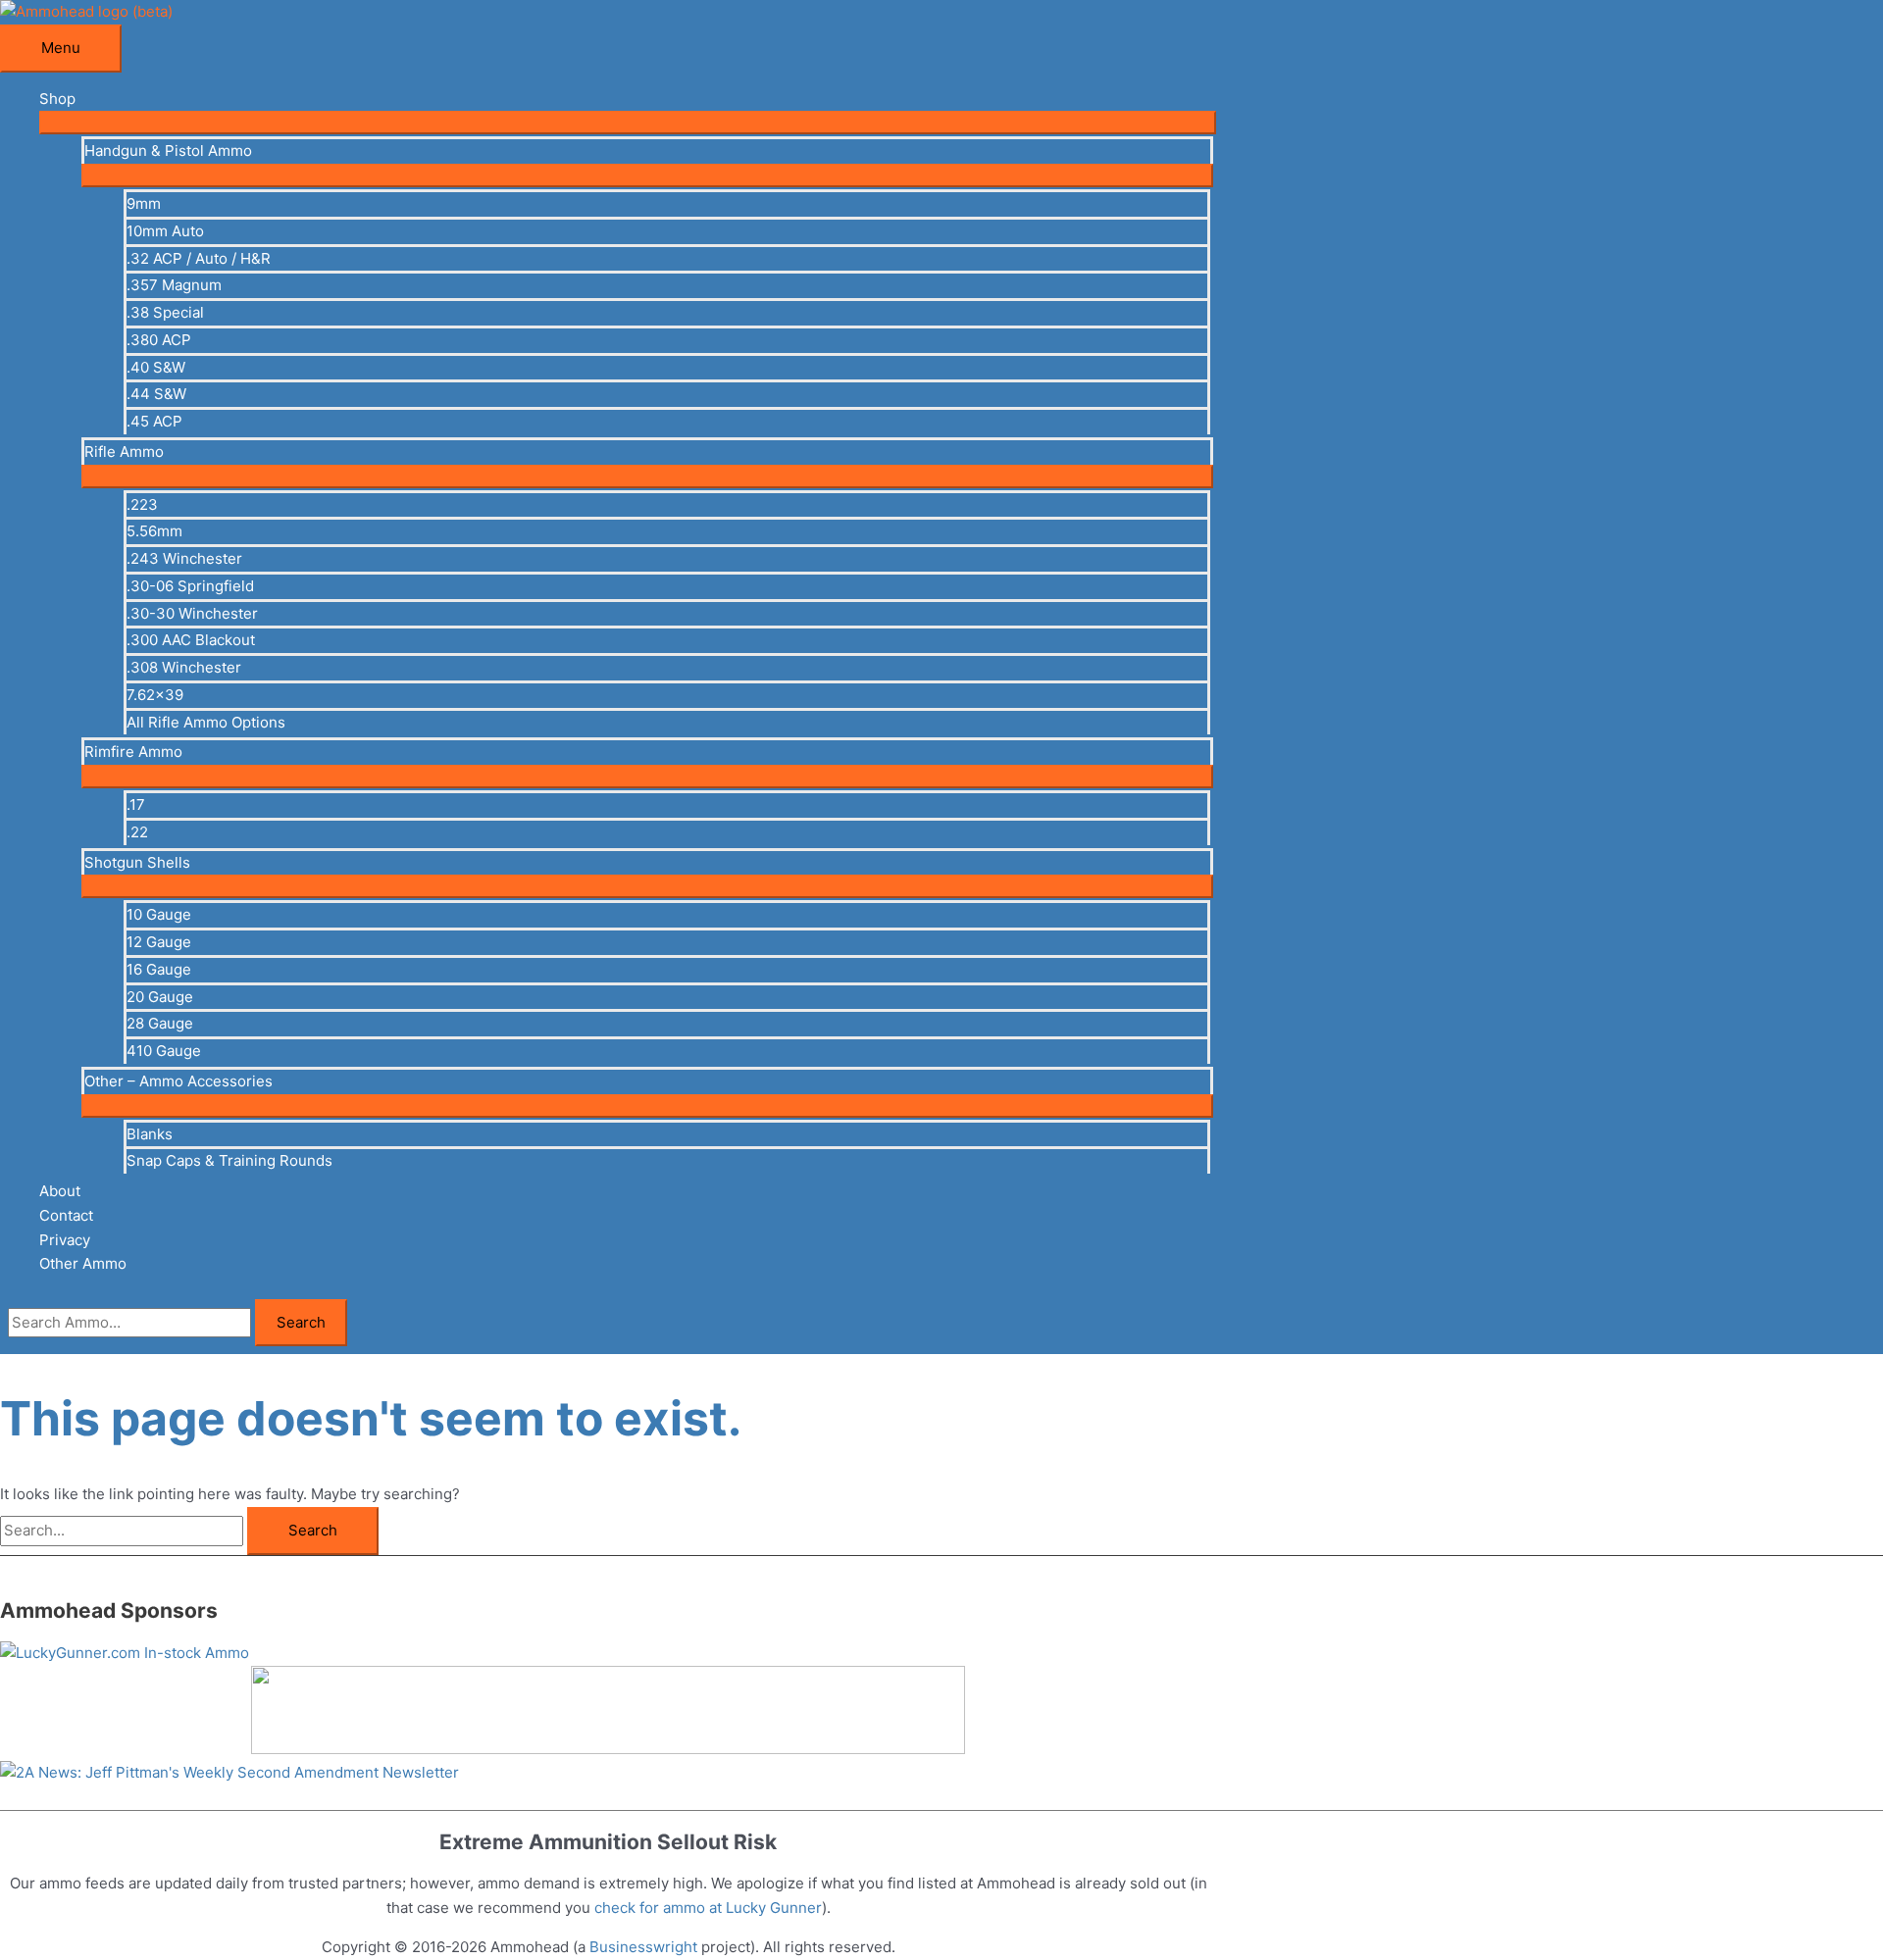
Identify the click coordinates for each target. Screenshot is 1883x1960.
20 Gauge (160, 997)
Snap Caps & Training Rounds (229, 1160)
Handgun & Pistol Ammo (168, 151)
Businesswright (643, 1947)
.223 (142, 504)
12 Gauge (159, 942)
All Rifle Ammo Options (206, 722)
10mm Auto (165, 231)
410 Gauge (164, 1051)
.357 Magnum (174, 285)
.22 (137, 832)
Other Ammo (83, 1263)
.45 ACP (154, 421)
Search (301, 1322)
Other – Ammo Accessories (178, 1081)
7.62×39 (155, 695)
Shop (57, 99)
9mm (144, 203)
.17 (136, 804)
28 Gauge (160, 1023)
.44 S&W (156, 394)
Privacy (65, 1240)
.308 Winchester (184, 667)
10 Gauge (159, 914)
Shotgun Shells (137, 862)
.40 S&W (156, 367)
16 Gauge (159, 969)
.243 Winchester (184, 558)
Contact (66, 1215)
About (60, 1191)
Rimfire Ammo (133, 752)
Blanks (150, 1134)
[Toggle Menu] (628, 123)
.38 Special (165, 312)
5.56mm (154, 531)
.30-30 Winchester (192, 613)
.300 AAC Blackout (191, 640)
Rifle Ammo (124, 452)
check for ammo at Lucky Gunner (708, 1908)
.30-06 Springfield (190, 586)
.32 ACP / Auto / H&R (199, 258)
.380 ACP (159, 340)
